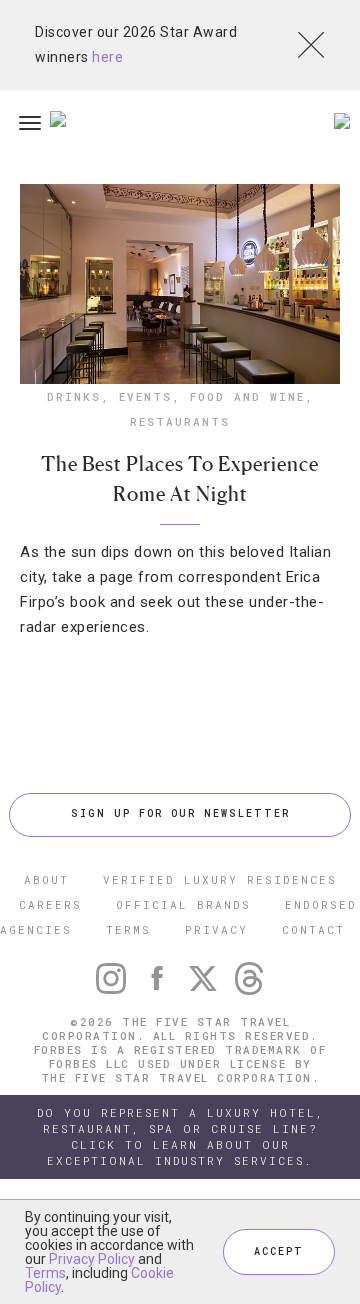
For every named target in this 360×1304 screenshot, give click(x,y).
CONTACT (313, 929)
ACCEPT (279, 1251)
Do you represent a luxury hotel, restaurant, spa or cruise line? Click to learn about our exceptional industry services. (180, 1136)
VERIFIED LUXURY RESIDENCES (220, 879)
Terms (45, 1273)
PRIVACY (216, 929)
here (107, 57)
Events (145, 396)
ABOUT (46, 879)
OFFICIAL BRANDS (183, 904)
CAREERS (50, 904)
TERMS (128, 929)
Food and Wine (247, 396)
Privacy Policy (92, 1259)
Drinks (74, 396)
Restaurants (180, 421)
